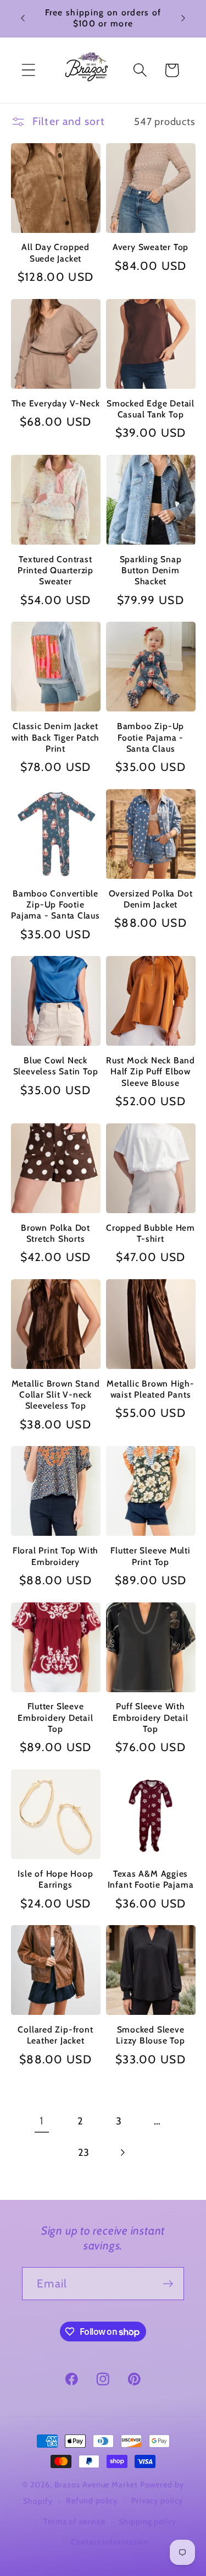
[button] (28, 70)
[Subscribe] (168, 2284)
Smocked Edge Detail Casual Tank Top (151, 409)
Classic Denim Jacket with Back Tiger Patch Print (55, 737)
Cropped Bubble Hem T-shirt (151, 1233)
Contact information (110, 2542)
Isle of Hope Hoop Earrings (55, 1879)
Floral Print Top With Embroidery (55, 1556)
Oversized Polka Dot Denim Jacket (151, 899)
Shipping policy (147, 2521)
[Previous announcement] (23, 18)
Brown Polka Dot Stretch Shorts (55, 1233)
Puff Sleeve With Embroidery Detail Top (150, 1718)
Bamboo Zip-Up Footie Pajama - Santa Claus (151, 737)
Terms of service (74, 2521)
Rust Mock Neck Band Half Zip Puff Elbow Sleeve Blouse (151, 1072)
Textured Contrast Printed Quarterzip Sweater (55, 570)
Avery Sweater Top (151, 247)
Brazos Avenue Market (97, 2485)
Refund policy (92, 2501)
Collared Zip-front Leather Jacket (55, 2035)
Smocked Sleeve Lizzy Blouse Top (150, 2035)
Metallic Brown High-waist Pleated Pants (151, 1389)
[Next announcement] (183, 18)
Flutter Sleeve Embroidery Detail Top (55, 1718)
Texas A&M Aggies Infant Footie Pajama (151, 1879)
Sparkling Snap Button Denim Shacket (151, 570)
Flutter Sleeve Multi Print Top (151, 1556)
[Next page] (122, 2153)
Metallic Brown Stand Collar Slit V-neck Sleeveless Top (56, 1395)
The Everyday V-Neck (56, 403)
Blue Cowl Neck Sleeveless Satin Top (56, 1066)
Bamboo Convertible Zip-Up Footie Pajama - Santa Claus (55, 905)
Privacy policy (157, 2501)
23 (84, 2152)
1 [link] (41, 2121)
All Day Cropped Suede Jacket (55, 252)
